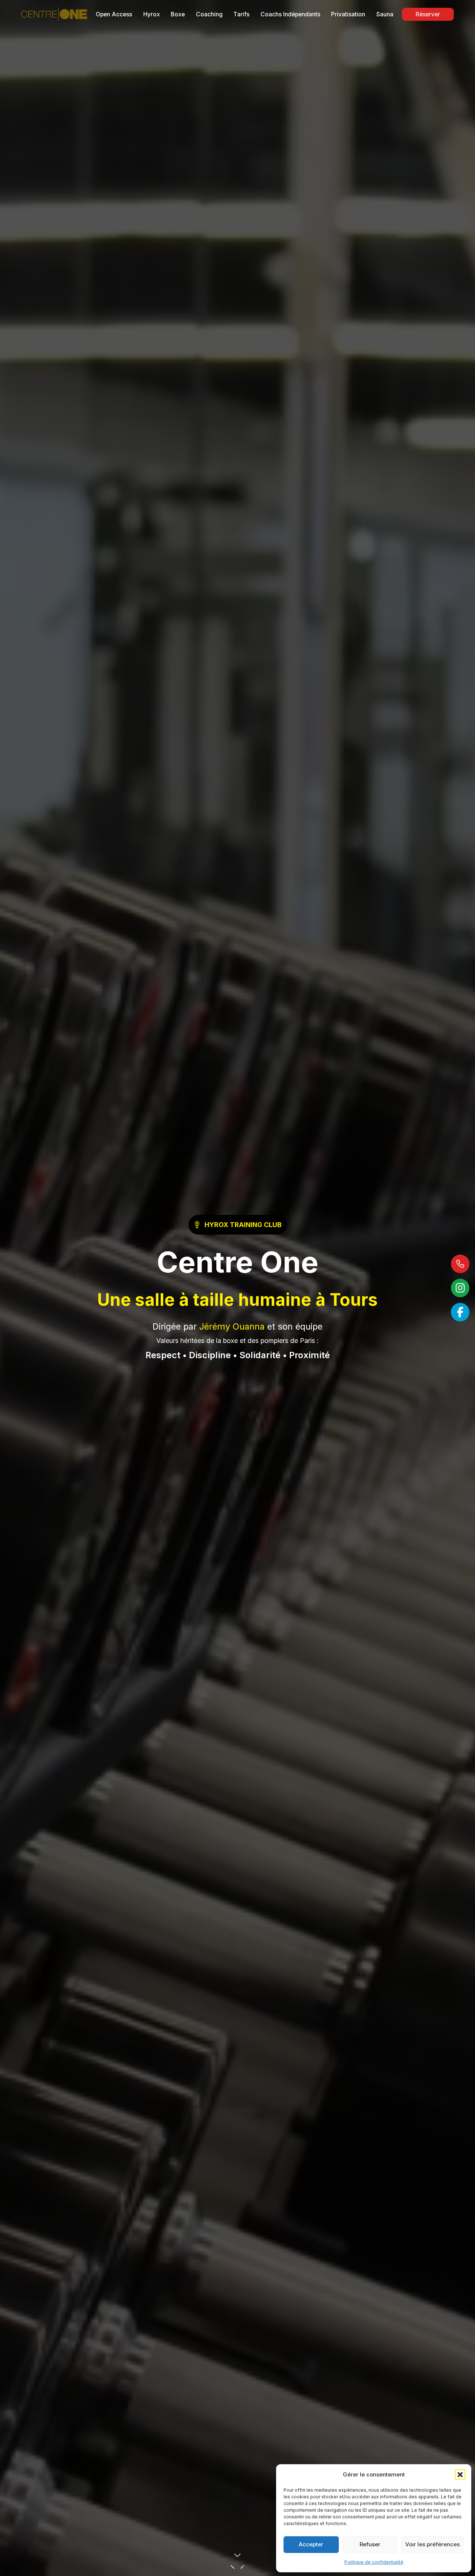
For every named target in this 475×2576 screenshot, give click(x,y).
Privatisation (348, 14)
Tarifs (241, 14)
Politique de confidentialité (374, 2562)
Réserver (428, 14)
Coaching (209, 14)
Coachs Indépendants (290, 14)
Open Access (114, 14)
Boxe (178, 14)
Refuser (370, 2544)
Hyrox (152, 14)
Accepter (311, 2544)
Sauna (385, 14)
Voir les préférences (433, 2544)
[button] (460, 2475)
